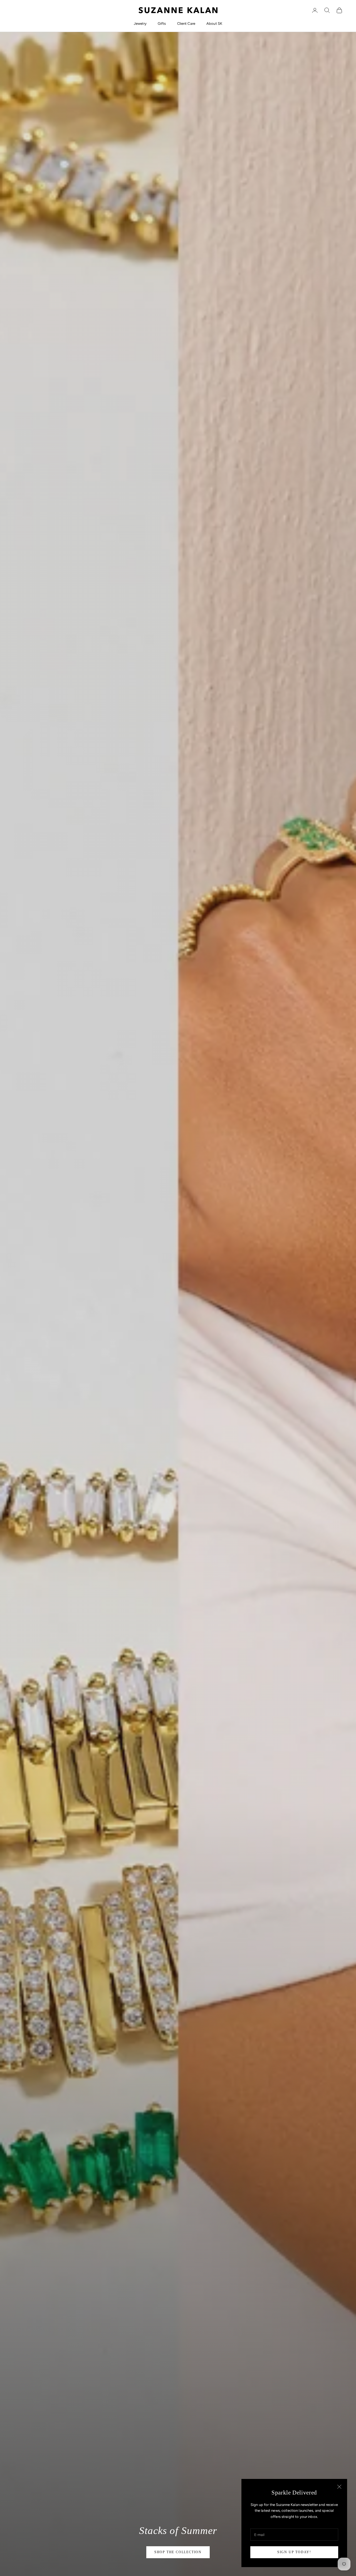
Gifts (162, 24)
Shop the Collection (178, 2552)
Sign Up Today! (294, 2552)
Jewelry (140, 24)
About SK (214, 24)
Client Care (186, 24)
